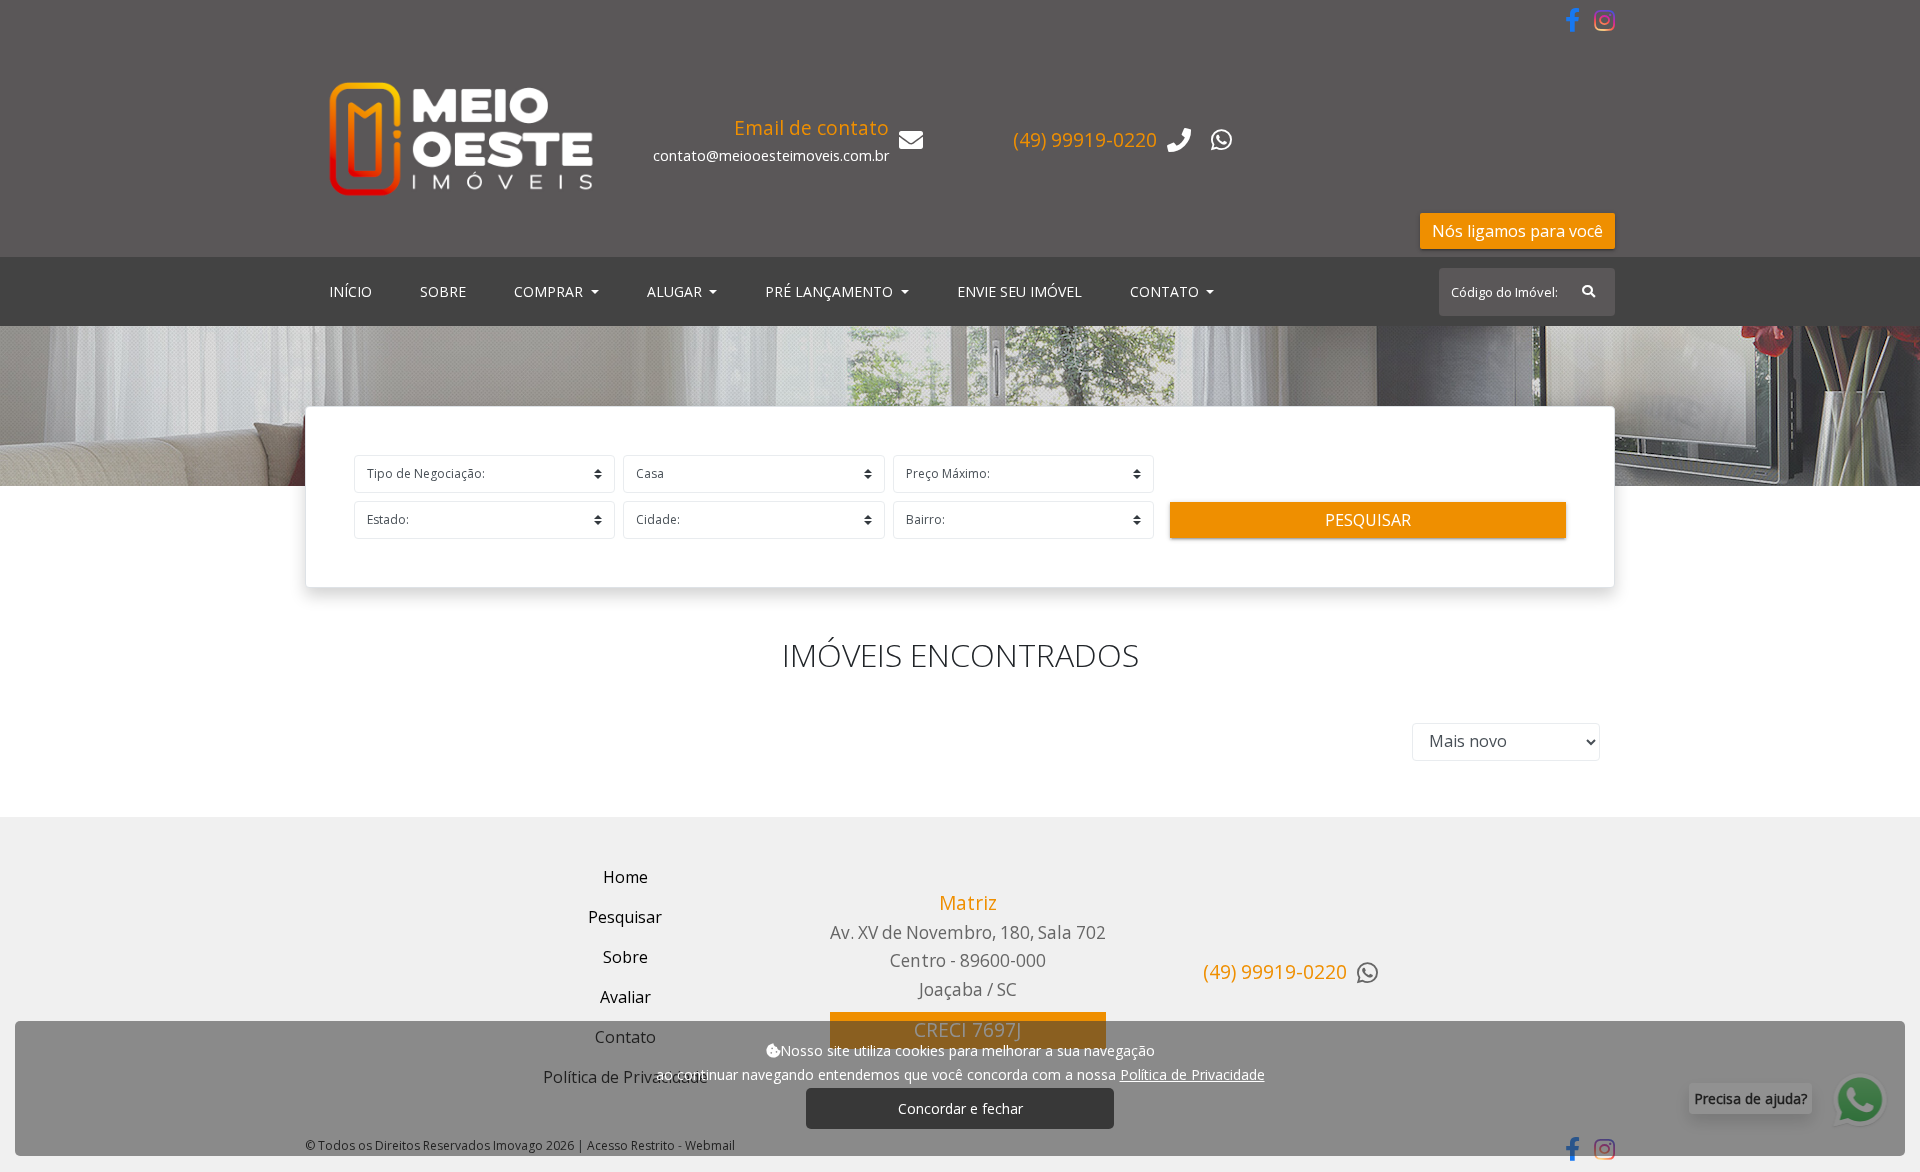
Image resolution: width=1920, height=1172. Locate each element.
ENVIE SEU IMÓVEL (1019, 291)
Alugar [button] (676, 291)
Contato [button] (1166, 291)
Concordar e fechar (960, 1108)
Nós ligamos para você (1517, 231)
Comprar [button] (550, 291)
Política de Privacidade (1192, 1074)
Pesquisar (1368, 520)
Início (354, 291)
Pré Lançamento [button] (831, 291)
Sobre (447, 291)
